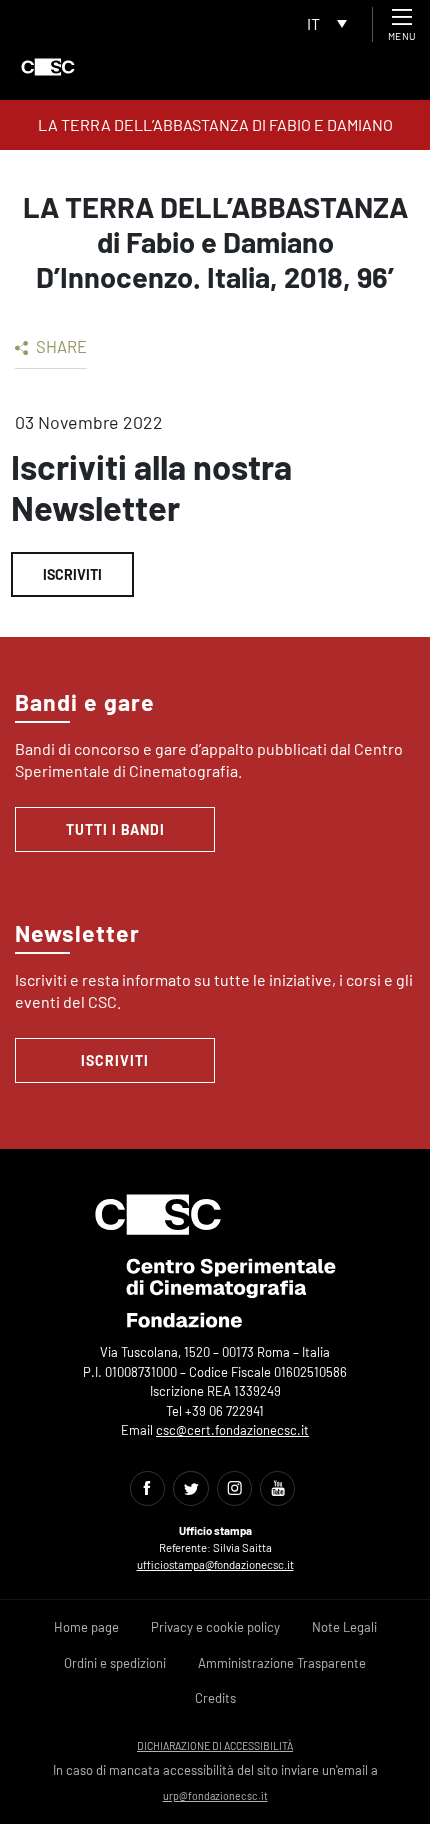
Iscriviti (72, 574)
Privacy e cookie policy (215, 1627)
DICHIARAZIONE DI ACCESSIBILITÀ (215, 1745)
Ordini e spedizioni (115, 1663)
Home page (86, 1627)
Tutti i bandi (115, 829)
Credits (215, 1698)
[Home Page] (48, 67)
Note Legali (344, 1627)
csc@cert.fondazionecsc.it (232, 1430)
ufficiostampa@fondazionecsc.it (215, 1564)
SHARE (60, 346)
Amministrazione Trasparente (282, 1663)
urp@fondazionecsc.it (215, 1795)
